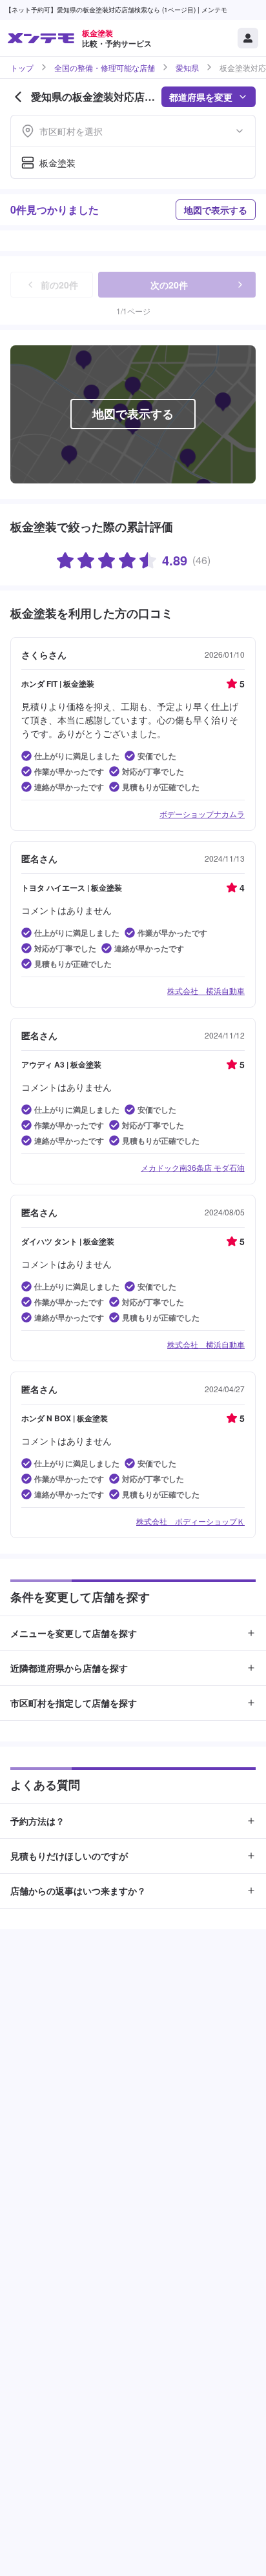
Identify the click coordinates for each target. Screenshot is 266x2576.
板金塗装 (57, 163)
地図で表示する (216, 210)
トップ (22, 68)
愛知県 (187, 68)
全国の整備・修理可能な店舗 (105, 68)
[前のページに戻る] (18, 97)
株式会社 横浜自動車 (206, 990)
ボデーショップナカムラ (202, 814)
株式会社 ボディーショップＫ (190, 1521)
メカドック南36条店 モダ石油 (193, 1167)
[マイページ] (248, 38)
